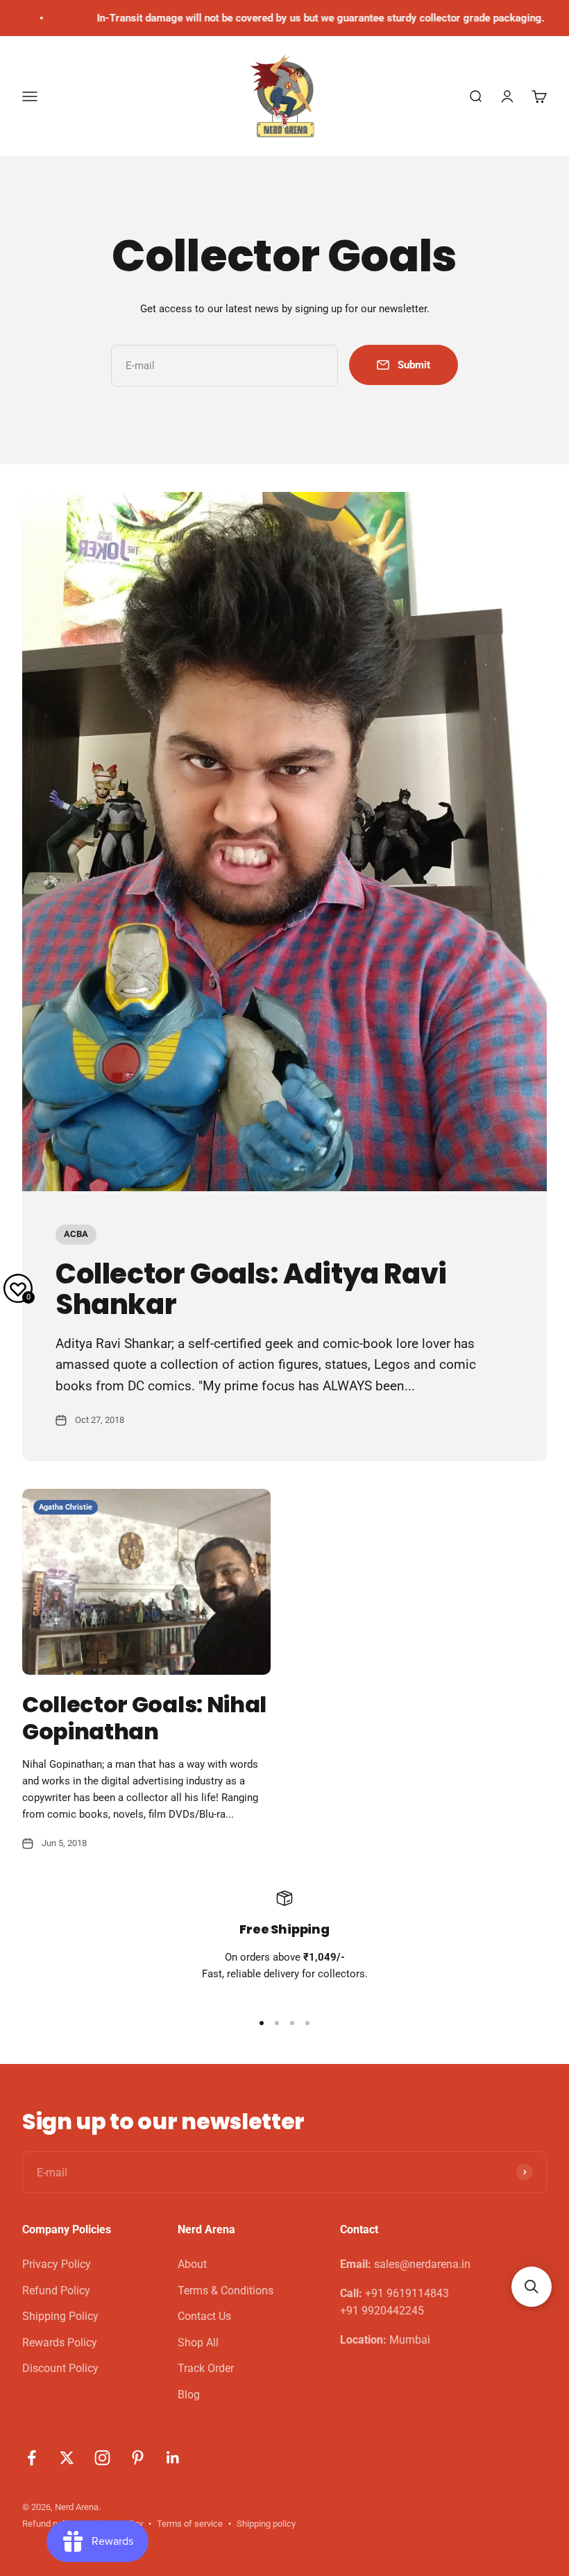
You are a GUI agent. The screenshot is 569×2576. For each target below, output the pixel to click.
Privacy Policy (57, 2264)
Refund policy (49, 2524)
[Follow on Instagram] (102, 2458)
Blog (189, 2395)
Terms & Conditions (226, 2291)
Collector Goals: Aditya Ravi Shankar (251, 1289)
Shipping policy (266, 2524)
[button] (532, 2287)
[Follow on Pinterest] (138, 2458)
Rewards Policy (60, 2343)
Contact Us (204, 2316)
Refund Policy (56, 2291)
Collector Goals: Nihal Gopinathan (144, 1717)
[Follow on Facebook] (32, 2458)
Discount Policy (60, 2368)
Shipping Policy (60, 2316)
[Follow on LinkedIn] (173, 2458)
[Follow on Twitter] (67, 2458)
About (192, 2264)
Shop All (198, 2343)
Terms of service (190, 2524)
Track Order (206, 2368)
